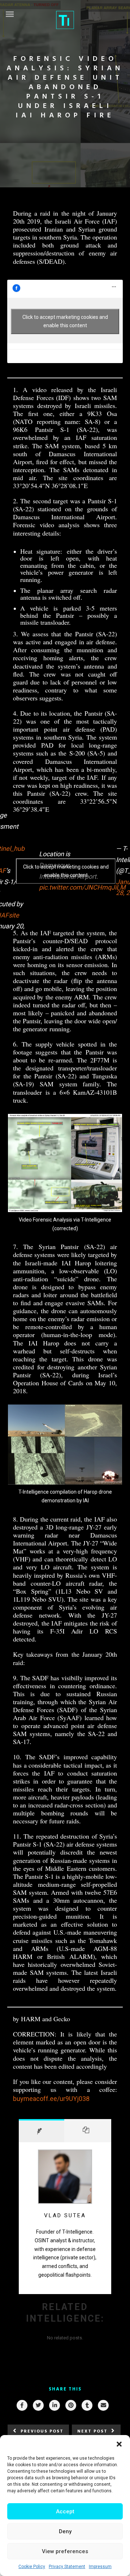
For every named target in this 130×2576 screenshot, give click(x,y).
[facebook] (22, 2405)
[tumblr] (87, 2405)
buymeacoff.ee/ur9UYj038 (51, 2099)
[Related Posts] (88, 2131)
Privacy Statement (67, 2567)
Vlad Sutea (65, 2215)
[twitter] (38, 2405)
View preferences (65, 2551)
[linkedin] (54, 2405)
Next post (92, 2431)
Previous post (42, 2431)
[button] (119, 2444)
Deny (65, 2531)
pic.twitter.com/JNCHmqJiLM (82, 887)
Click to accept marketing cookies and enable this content (65, 321)
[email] (103, 2405)
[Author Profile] (42, 2131)
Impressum (100, 2567)
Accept (65, 2512)
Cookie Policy (32, 2567)
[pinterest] (70, 2405)
